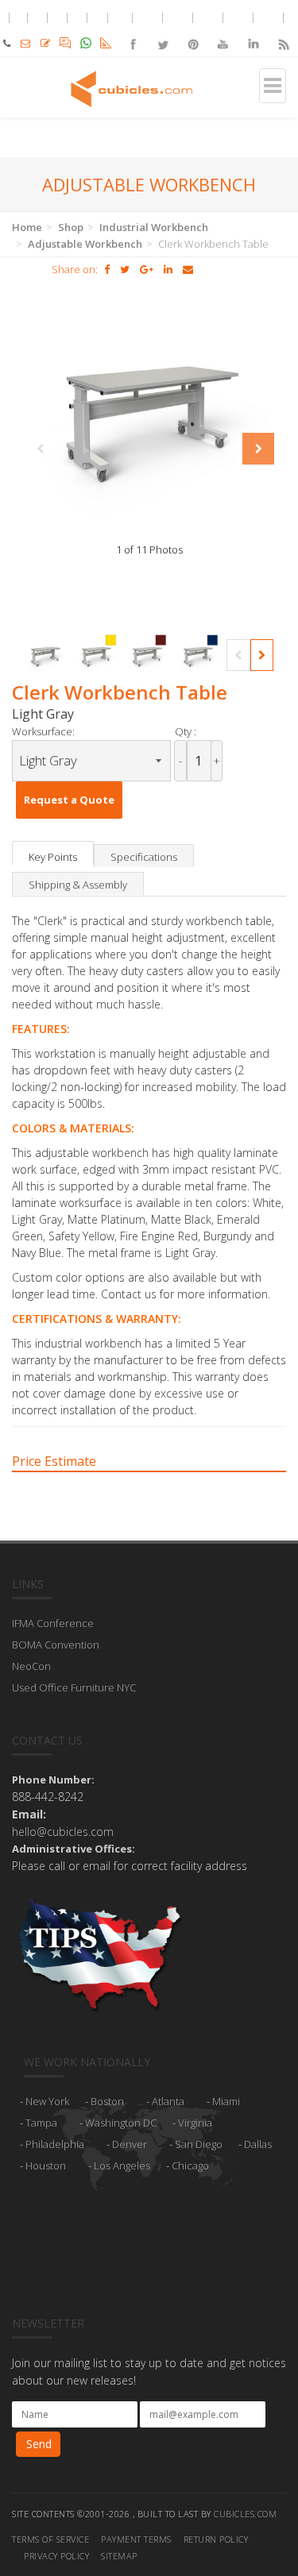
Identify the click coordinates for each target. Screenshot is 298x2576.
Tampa (41, 2123)
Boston (107, 2101)
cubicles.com (245, 2514)
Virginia (195, 2123)
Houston (46, 2165)
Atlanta (168, 2101)
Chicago (190, 2165)
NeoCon (31, 1666)
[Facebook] (133, 31)
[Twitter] (163, 31)
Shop (71, 227)
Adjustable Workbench (85, 244)
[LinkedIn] (253, 31)
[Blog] (283, 31)
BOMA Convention (56, 1645)
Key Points (53, 857)
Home (27, 227)
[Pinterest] (193, 31)
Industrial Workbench (154, 227)
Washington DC (121, 2123)
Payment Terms (136, 2539)
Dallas (258, 2144)
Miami (226, 2101)
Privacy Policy (56, 2556)
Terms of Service (50, 2539)
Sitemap (119, 2556)
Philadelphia (55, 2144)
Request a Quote (69, 800)
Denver (130, 2144)
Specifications (144, 857)
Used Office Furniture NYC (74, 1687)
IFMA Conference (53, 1623)
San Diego (199, 2144)
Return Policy (216, 2539)
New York (47, 2101)
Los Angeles (122, 2165)
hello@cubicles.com (63, 1832)
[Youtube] (223, 31)
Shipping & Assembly (78, 885)
